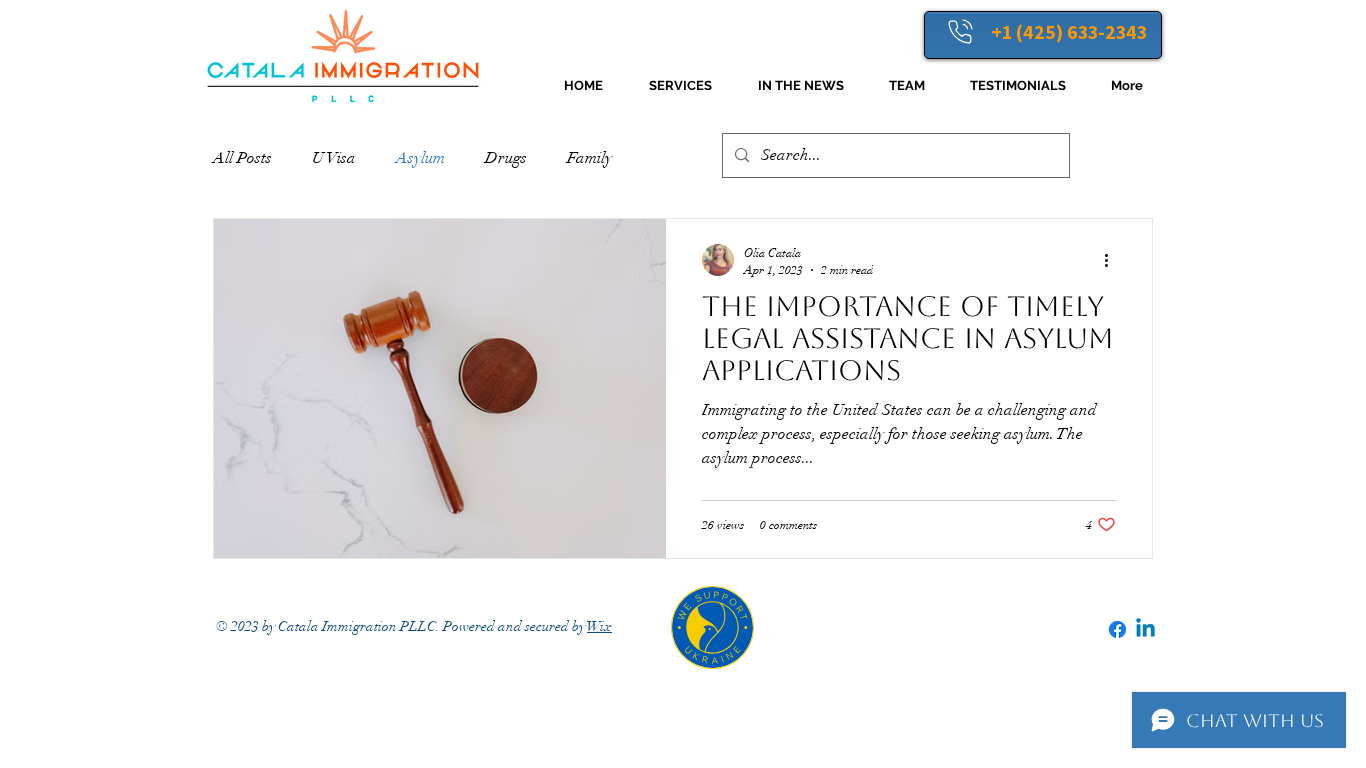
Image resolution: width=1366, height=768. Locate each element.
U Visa (334, 158)
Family (589, 158)
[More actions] (1113, 260)
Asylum (420, 158)
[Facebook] (1117, 629)
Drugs (506, 158)
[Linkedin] (1145, 629)
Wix (599, 626)
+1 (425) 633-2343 (1069, 32)
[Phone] (960, 31)
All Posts (242, 158)
